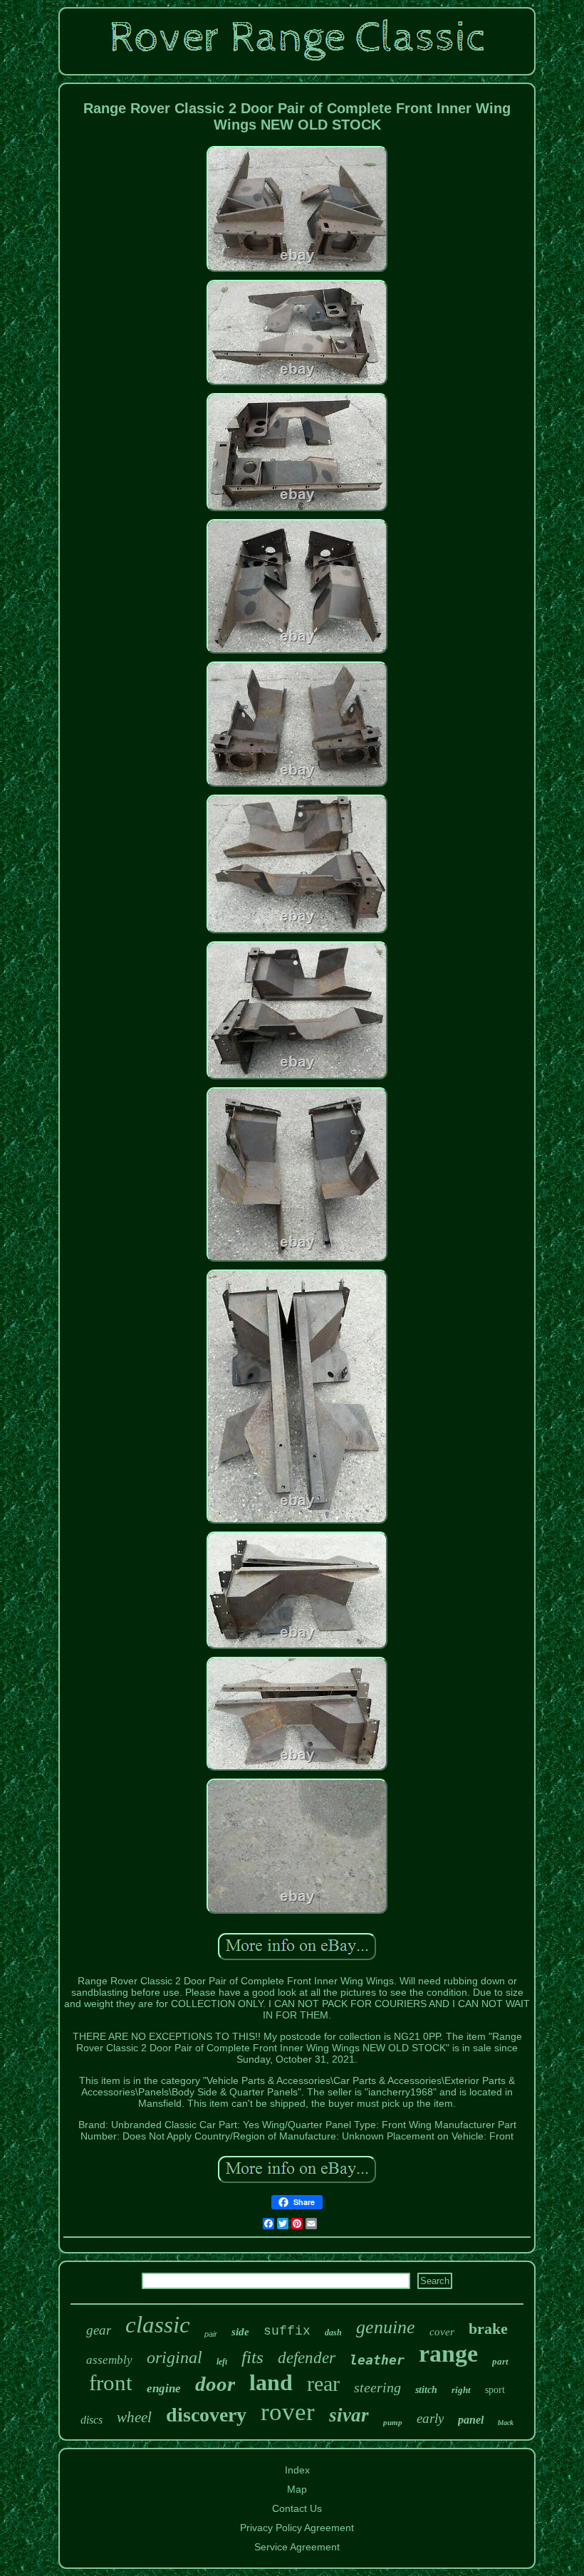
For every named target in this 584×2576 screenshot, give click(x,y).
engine (164, 2388)
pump (393, 2422)
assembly (109, 2360)
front (111, 2383)
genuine (386, 2327)
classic (158, 2325)
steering (377, 2387)
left (222, 2362)
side (240, 2332)
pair (211, 2334)
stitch (426, 2390)
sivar (349, 2415)
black (506, 2423)
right (461, 2390)
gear (99, 2330)
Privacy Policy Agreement (297, 2528)
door (215, 2384)
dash (333, 2332)
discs (92, 2420)
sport (495, 2390)
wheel (134, 2417)
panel (471, 2420)
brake (488, 2329)
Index (297, 2470)
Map (297, 2489)
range (448, 2354)
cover (442, 2332)
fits (252, 2357)
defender (307, 2358)
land (271, 2382)
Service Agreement (297, 2547)
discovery (206, 2415)
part (500, 2361)
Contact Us (297, 2508)
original (174, 2357)
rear (323, 2383)
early (430, 2418)
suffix (287, 2331)
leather (377, 2360)
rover (288, 2412)
